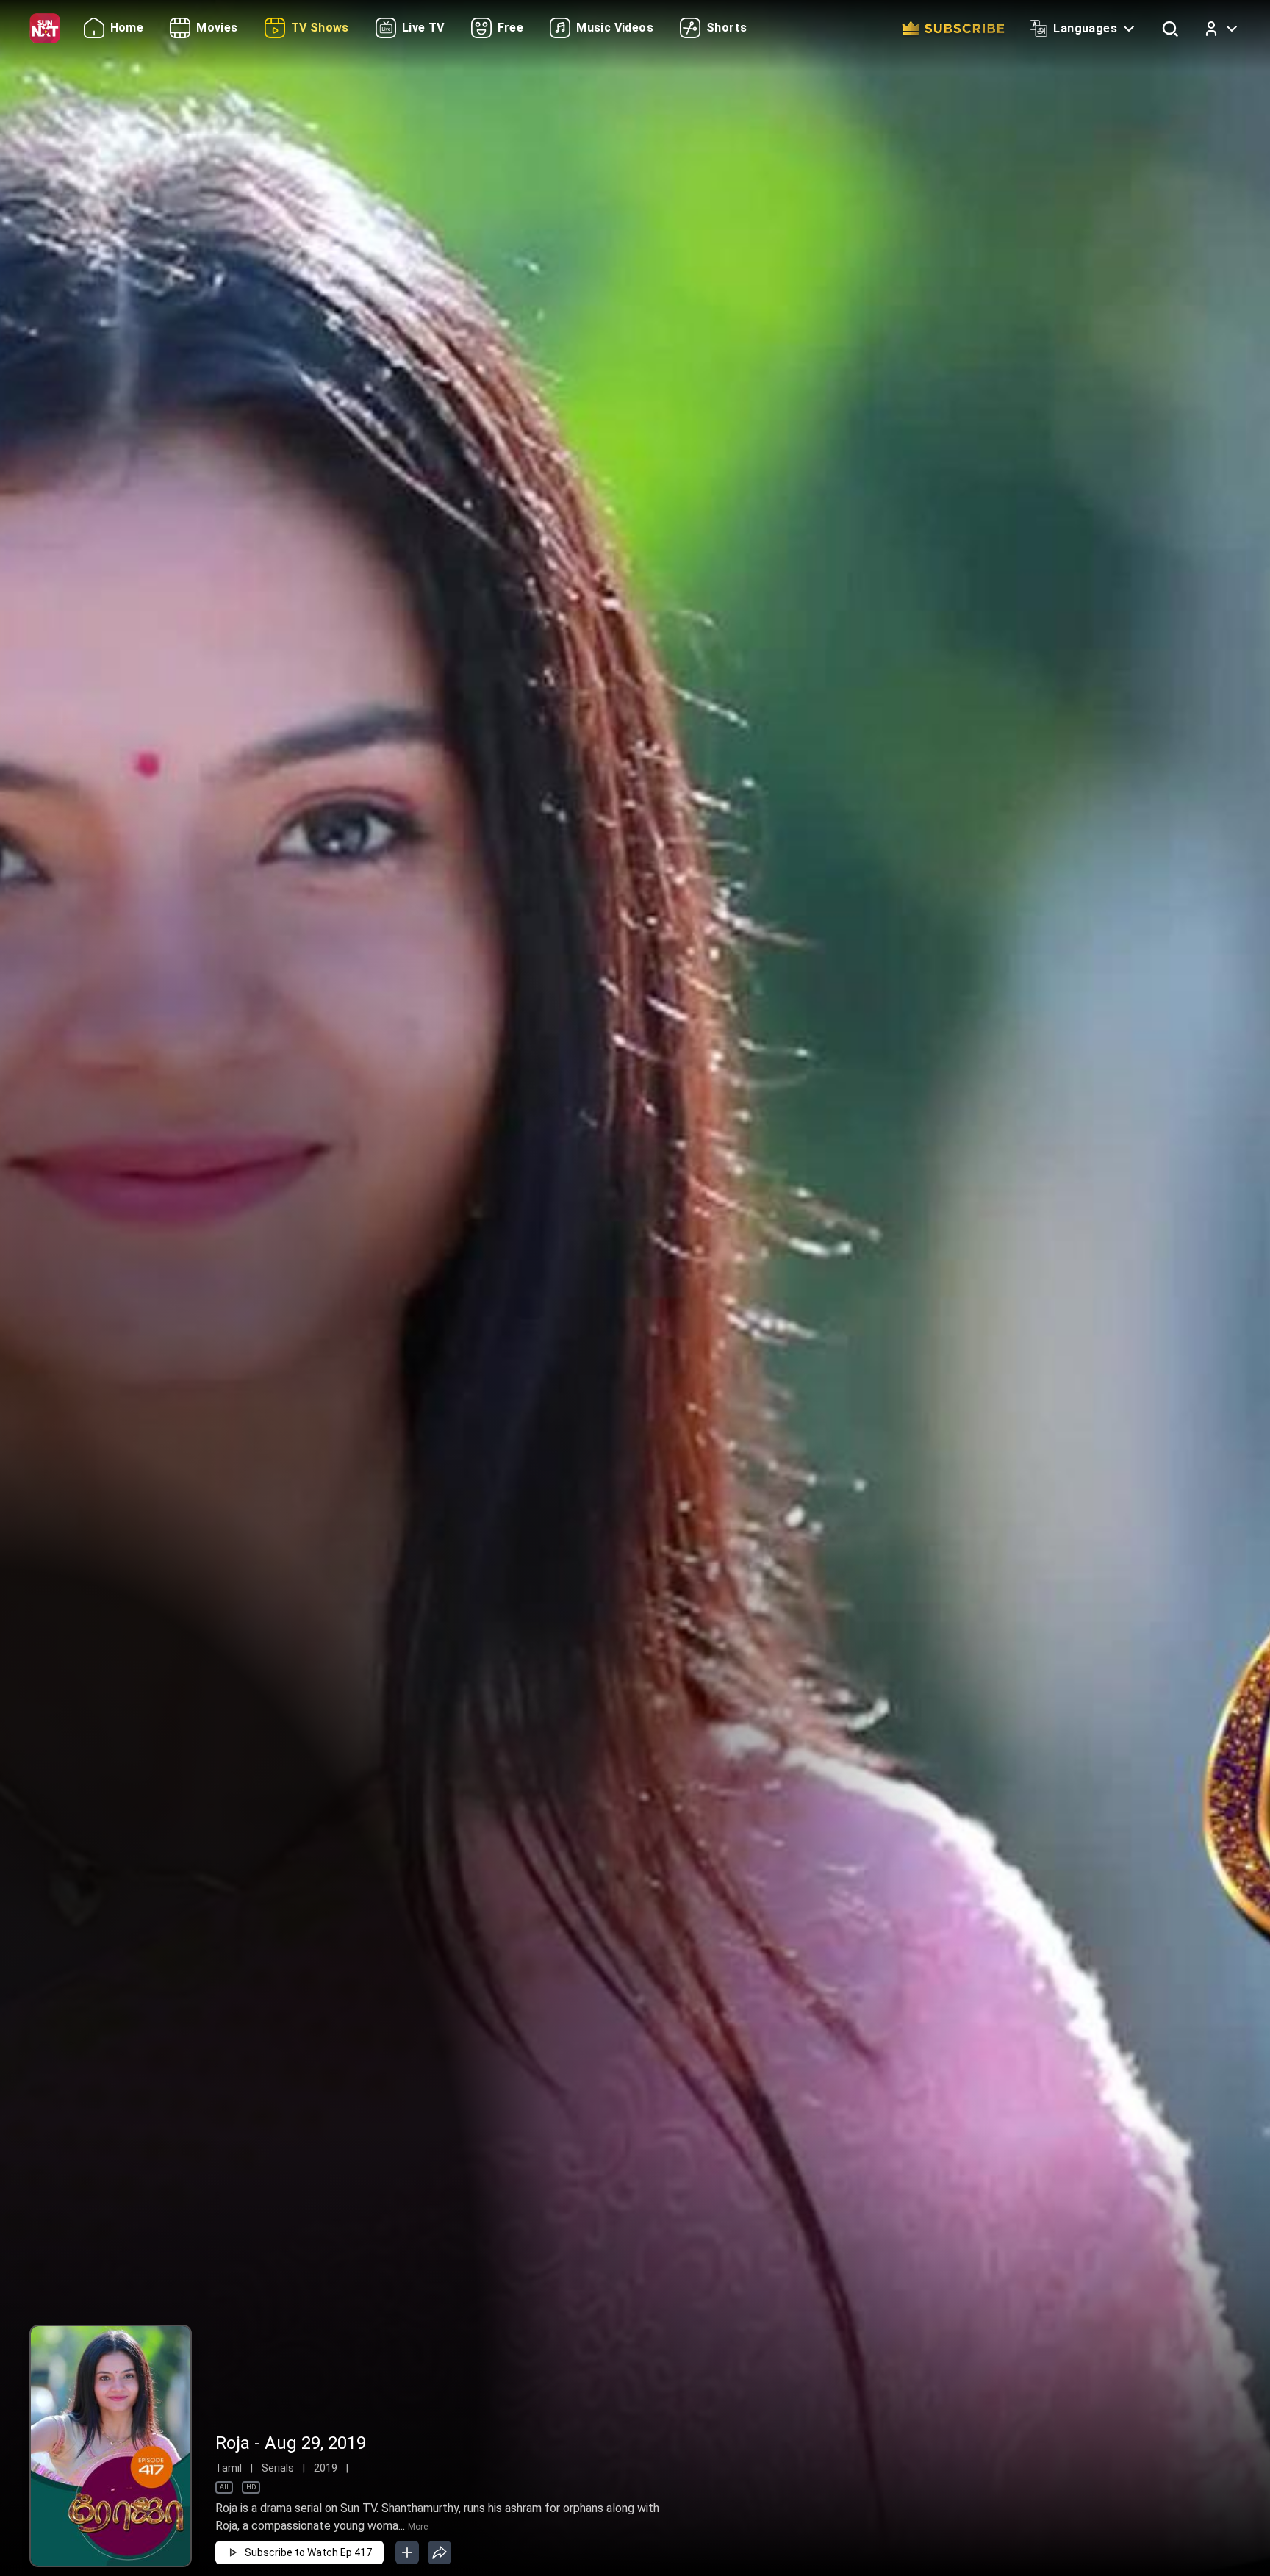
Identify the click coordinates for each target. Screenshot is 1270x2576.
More (418, 2527)
